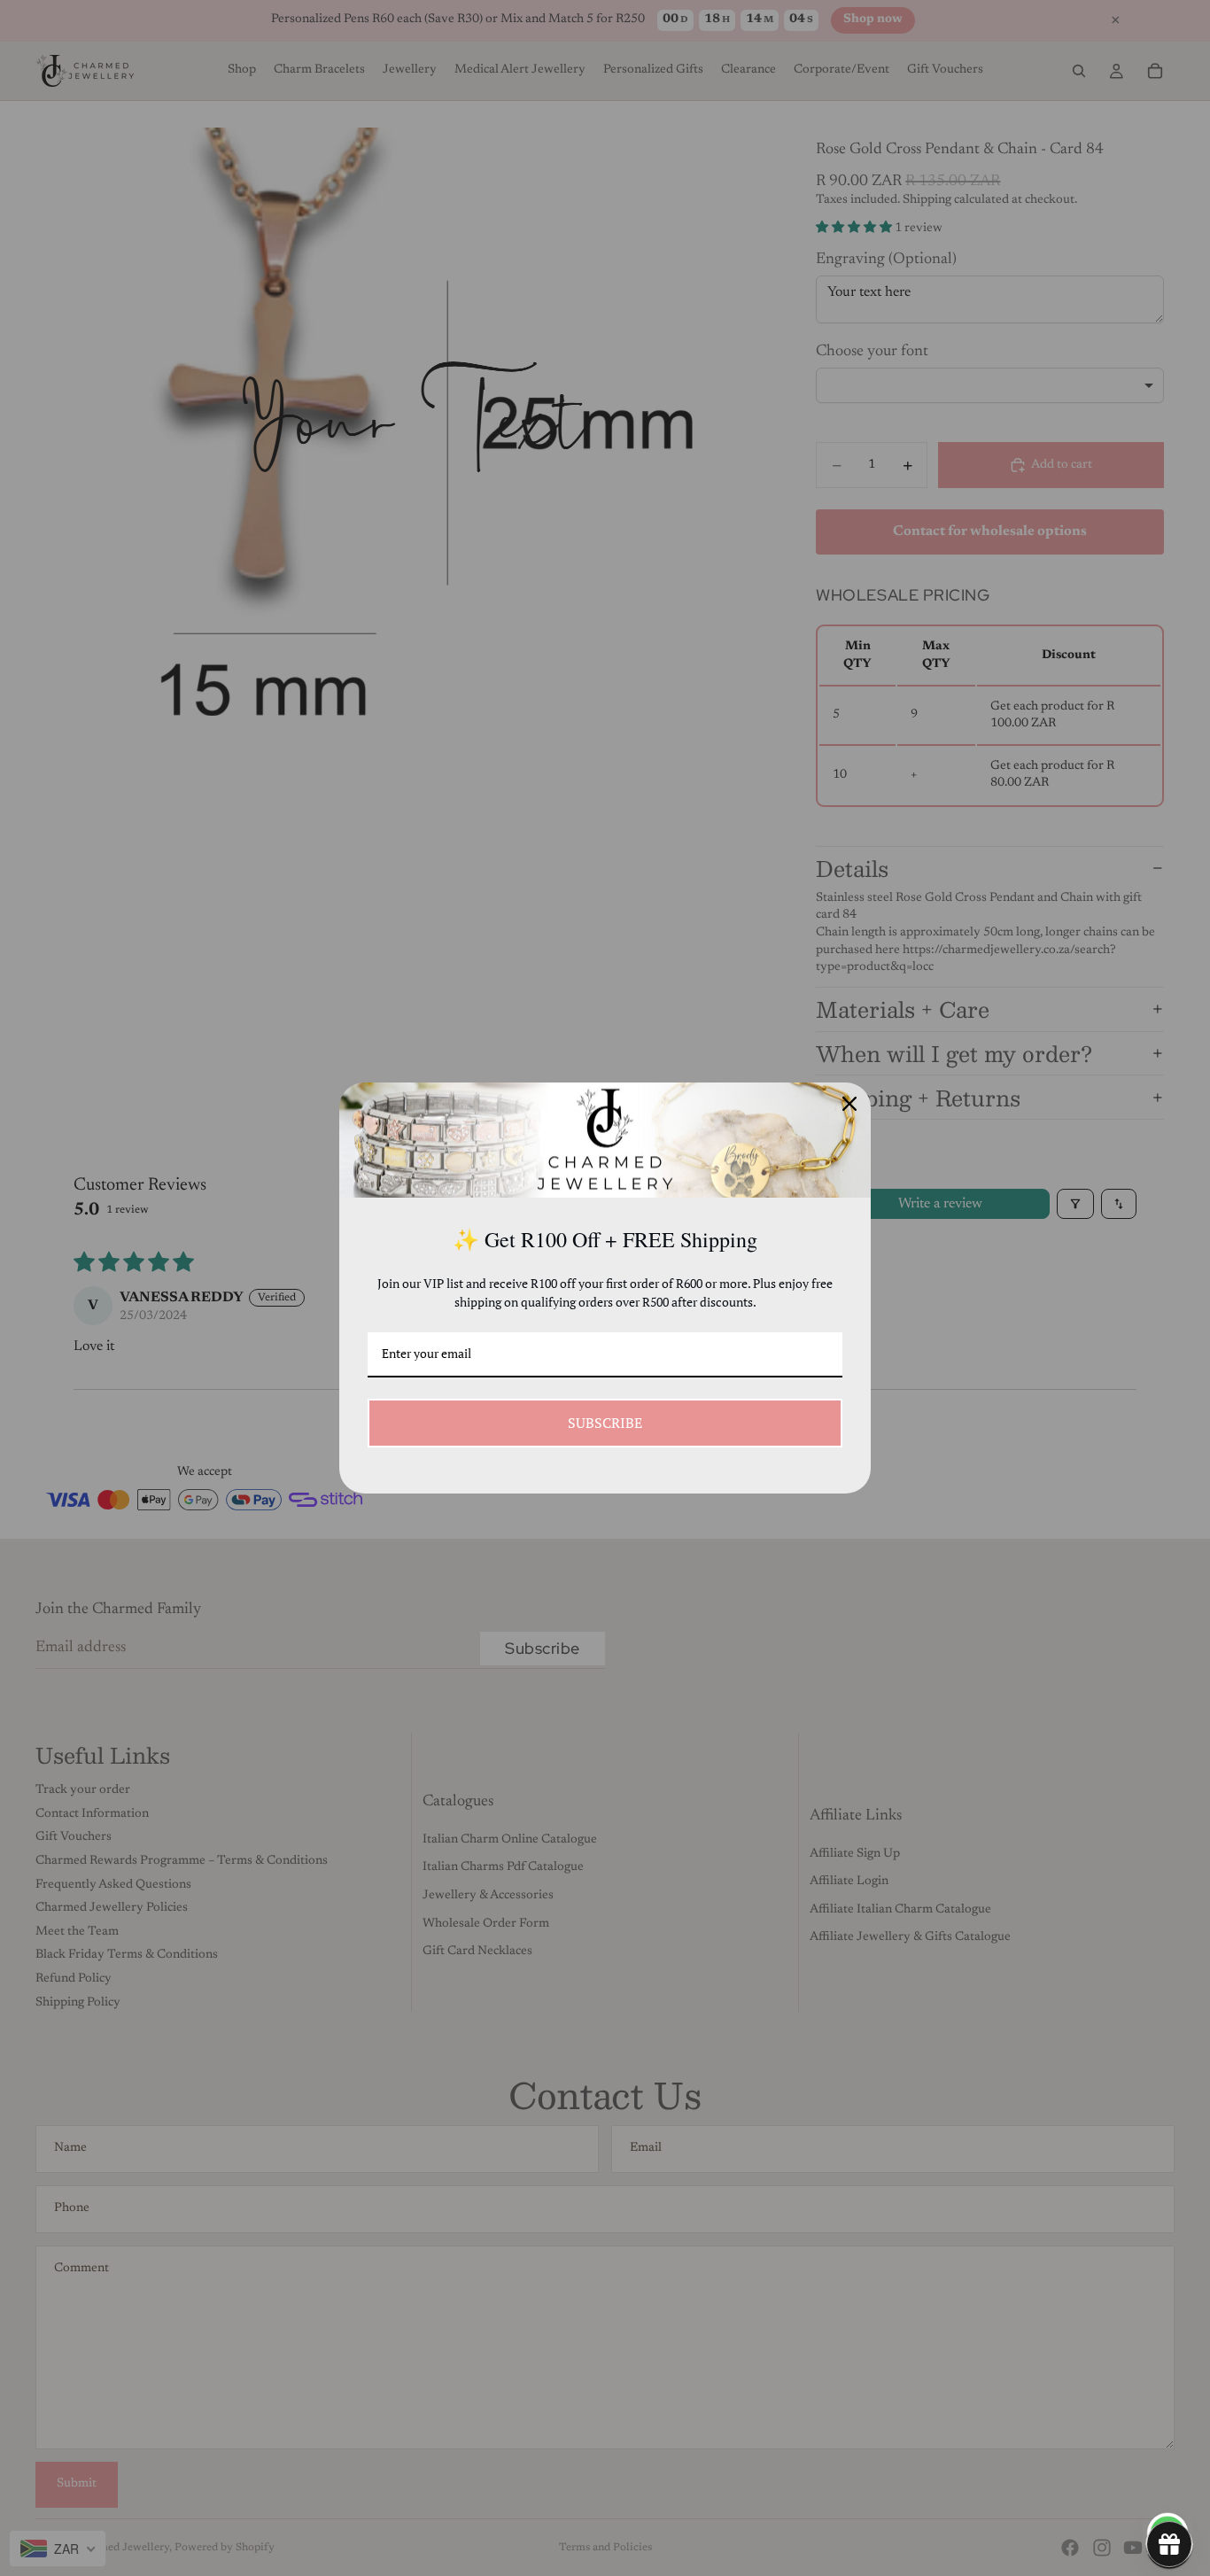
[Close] (849, 1104)
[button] (1169, 2544)
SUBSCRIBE (605, 1423)
